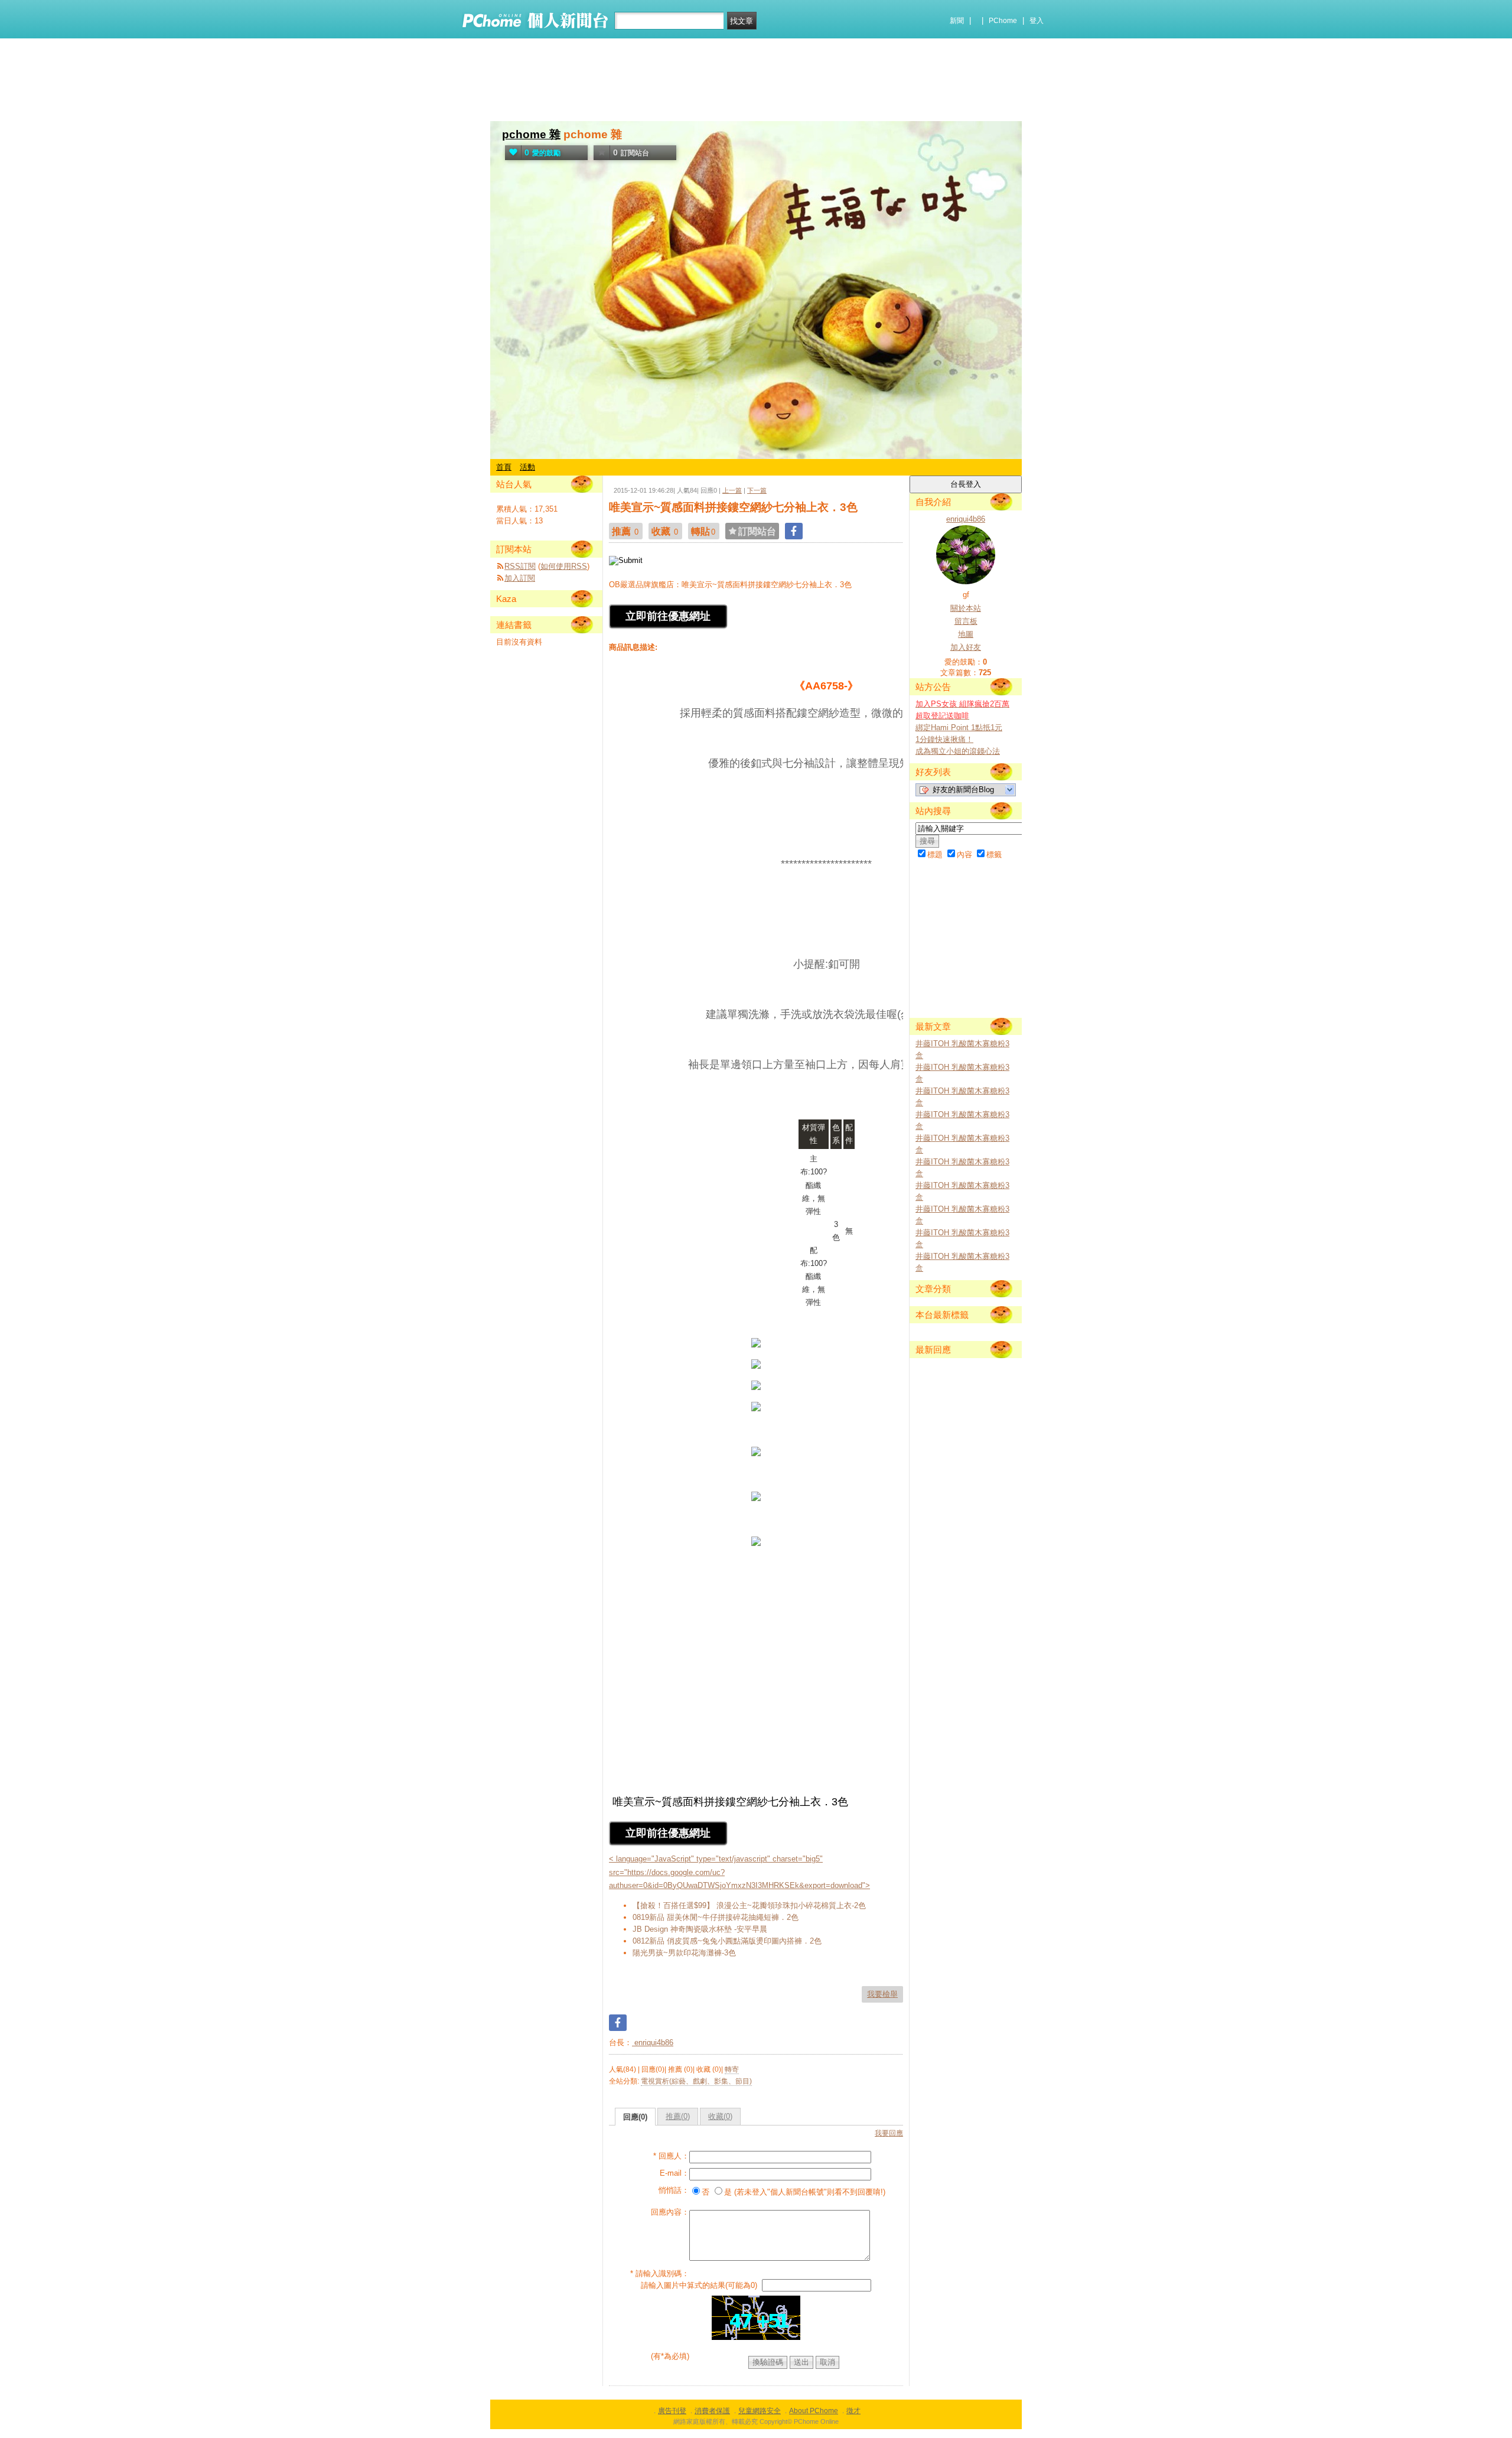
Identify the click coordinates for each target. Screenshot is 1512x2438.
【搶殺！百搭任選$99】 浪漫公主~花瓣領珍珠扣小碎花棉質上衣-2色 (749, 1905)
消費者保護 (712, 2411)
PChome (1003, 21)
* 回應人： (671, 2156)
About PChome (814, 2411)
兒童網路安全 (760, 2411)
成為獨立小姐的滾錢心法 (958, 751)
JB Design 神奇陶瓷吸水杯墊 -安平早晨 (700, 1929)
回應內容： (670, 2212)
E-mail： (674, 2173)
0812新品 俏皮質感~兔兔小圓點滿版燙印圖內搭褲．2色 (727, 1941)
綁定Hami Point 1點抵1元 (959, 728)
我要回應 (889, 2133)
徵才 (853, 2411)
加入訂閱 (520, 578)
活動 (527, 467)
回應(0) (635, 2117)
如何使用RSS (564, 566)
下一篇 (757, 490)
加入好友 (966, 647)
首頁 (504, 467)
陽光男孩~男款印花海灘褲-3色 (684, 1953)
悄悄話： (674, 2190)
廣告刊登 (672, 2411)
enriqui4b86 (653, 2042)
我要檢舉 (882, 1994)
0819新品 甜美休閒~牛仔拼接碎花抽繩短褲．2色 (716, 1917)
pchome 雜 (531, 134)
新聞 (957, 21)
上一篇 (732, 490)
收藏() (720, 2116)
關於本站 (966, 608)
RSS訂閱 (520, 566)
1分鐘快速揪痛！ (944, 739)
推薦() (678, 2116)
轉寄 (732, 2069)
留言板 (966, 621)
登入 (1037, 21)
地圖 (966, 634)
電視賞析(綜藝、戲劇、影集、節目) (696, 2081)
